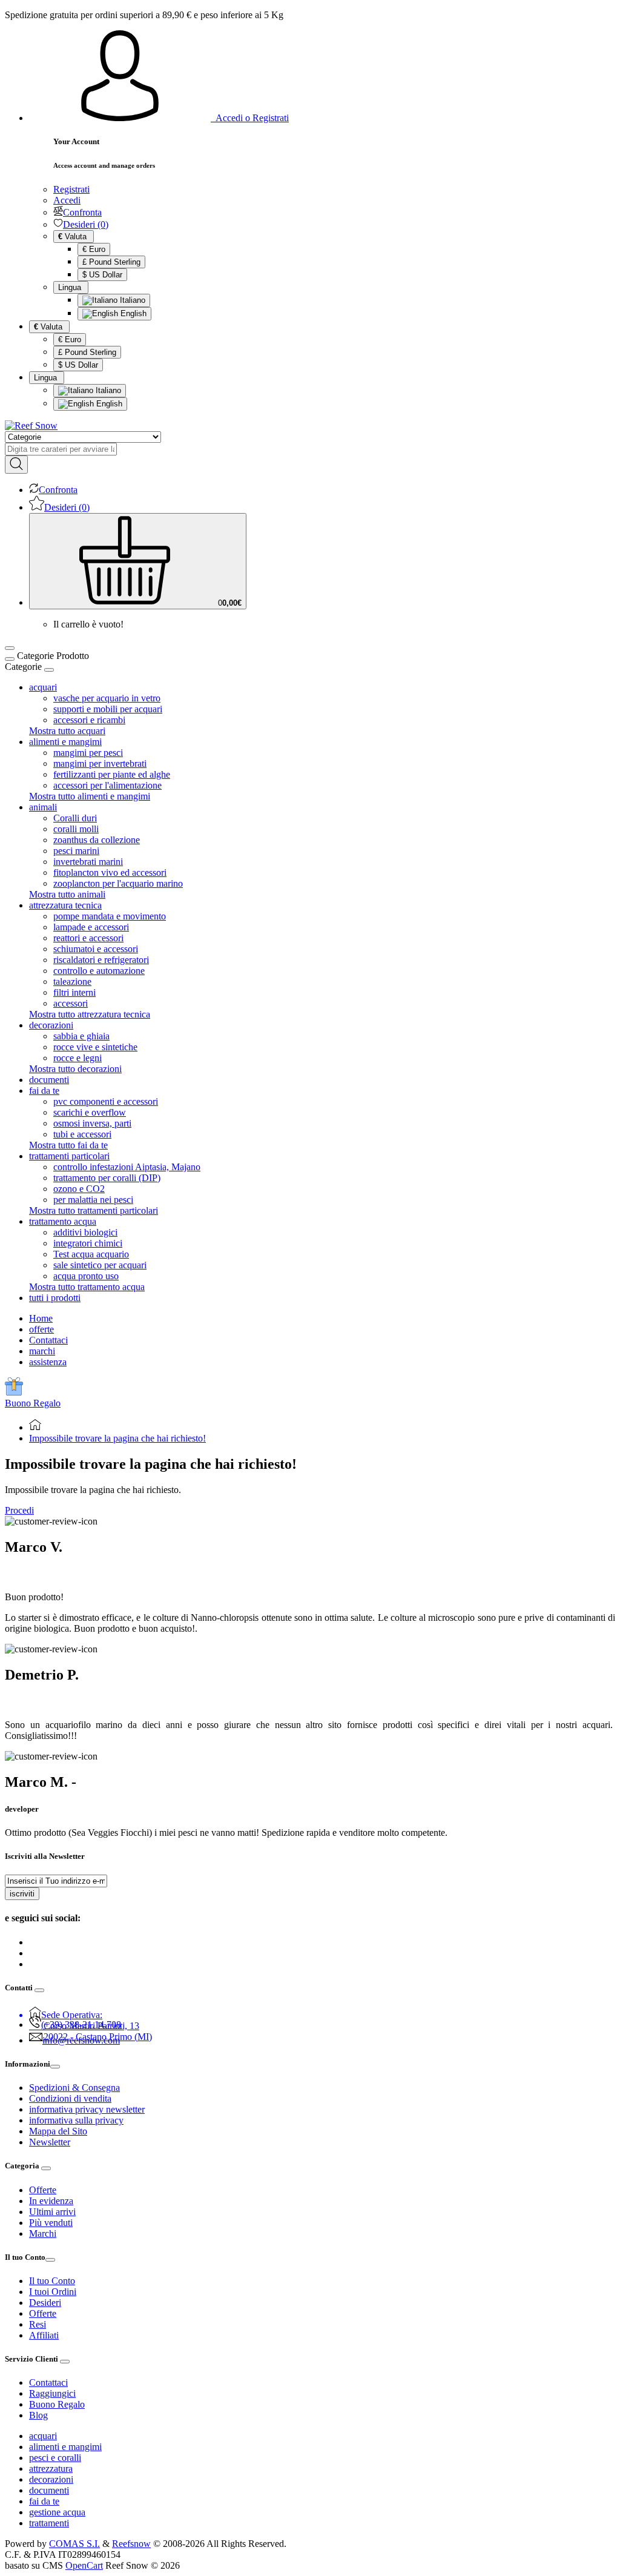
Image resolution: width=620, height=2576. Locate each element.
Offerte (43, 2190)
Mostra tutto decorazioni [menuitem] (75, 1069)
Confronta (82, 212)
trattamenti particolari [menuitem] (69, 1156)
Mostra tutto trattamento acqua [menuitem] (87, 1287)
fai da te (44, 2501)
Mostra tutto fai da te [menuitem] (68, 1145)
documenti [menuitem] (49, 1080)
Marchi (43, 2233)
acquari (43, 2436)
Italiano (131, 300)
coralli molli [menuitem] (76, 829)
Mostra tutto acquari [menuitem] (67, 731)
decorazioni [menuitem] (51, 1025)
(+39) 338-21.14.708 (81, 2025)
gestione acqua (57, 2512)
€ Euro (94, 249)
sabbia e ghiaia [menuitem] (81, 1036)
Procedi (19, 1510)
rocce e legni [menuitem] (77, 1058)
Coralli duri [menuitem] (75, 818)
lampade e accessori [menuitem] (91, 927)
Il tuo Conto (52, 2281)
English (132, 313)
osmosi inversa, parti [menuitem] (92, 1123)
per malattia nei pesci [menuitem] (93, 1200)
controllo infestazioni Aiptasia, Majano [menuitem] (127, 1167)
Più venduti (51, 2223)
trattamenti (49, 2523)
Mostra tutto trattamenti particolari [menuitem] (94, 1210)
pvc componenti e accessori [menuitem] (106, 1101)
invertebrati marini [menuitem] (88, 862)
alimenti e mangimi (65, 2447)
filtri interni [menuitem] (74, 992)
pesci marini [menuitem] (76, 851)
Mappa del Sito (58, 2131)
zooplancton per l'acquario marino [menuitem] (118, 883)
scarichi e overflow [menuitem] (90, 1112)
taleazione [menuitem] (72, 982)
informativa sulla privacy (76, 2120)
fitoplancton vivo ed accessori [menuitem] (110, 872)
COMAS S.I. (74, 2544)
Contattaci (48, 1340)
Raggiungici (52, 2393)
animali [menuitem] (43, 807)
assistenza (48, 1362)
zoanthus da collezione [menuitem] (97, 840)
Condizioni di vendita (70, 2098)
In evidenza (51, 2201)
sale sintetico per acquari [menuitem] (100, 1265)
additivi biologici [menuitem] (85, 1232)
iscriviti (22, 1894)
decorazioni (51, 2479)
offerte (41, 1329)
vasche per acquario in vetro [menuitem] (107, 698)
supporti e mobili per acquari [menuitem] (108, 709)
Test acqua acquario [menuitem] (91, 1254)
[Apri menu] (10, 648)
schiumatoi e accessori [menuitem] (96, 949)
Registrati (71, 189)
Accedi (67, 200)
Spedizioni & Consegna (74, 2088)
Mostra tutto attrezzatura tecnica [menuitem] (90, 1014)
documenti (49, 2490)
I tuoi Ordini (53, 2292)
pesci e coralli (55, 2458)
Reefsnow (131, 2544)
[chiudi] (49, 670)
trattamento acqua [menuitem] (63, 1221)
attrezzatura (51, 2468)
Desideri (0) (86, 224)
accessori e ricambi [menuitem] (89, 720)
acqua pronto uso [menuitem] (86, 1276)
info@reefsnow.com (81, 2040)
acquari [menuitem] (43, 687)
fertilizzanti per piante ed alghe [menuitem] (112, 774)
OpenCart (84, 2565)
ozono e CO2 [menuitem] (79, 1189)
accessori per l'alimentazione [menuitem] (107, 785)
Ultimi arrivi (52, 2212)
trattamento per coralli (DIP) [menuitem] (107, 1178)
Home (41, 1318)
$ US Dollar (102, 275)
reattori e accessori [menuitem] (88, 938)
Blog (38, 2415)
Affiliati (44, 2335)
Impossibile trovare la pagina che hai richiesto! (117, 1438)
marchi (42, 1351)
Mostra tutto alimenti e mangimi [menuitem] (90, 796)
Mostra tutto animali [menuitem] (67, 894)
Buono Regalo (33, 1403)
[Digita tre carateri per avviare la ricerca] (16, 465)
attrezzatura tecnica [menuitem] (65, 905)
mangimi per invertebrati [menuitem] (100, 763)
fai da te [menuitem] (44, 1091)
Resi (38, 2324)
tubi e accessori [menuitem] (82, 1134)
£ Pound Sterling (111, 262)
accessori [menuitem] (71, 1003)
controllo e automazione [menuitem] (99, 971)
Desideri (45, 2303)
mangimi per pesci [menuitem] (88, 753)
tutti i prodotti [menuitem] (55, 1298)
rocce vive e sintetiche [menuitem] (95, 1047)
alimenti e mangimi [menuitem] (65, 742)
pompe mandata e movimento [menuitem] (110, 916)
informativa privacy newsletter (87, 2109)
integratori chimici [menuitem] (88, 1243)
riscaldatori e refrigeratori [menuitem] (101, 960)
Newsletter (50, 2142)
